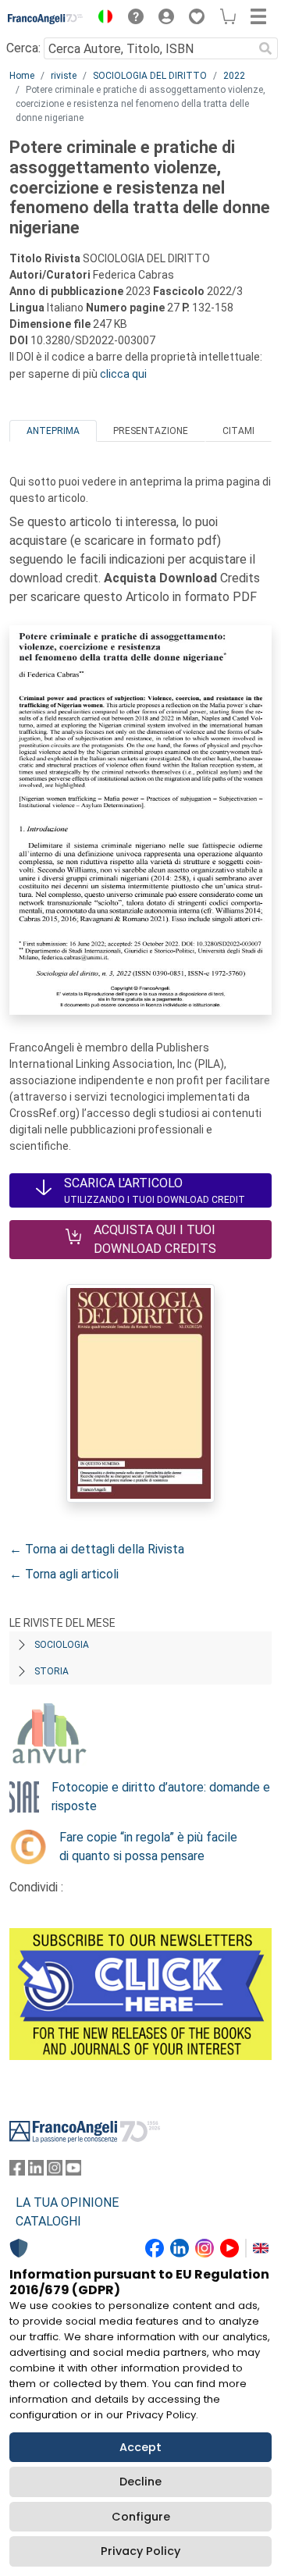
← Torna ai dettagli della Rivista (97, 1549)
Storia (52, 1671)
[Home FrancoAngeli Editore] (46, 19)
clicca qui (123, 374)
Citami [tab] (238, 431)
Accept (140, 2447)
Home (22, 76)
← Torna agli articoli (64, 1574)
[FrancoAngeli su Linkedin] (36, 2171)
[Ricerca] (265, 48)
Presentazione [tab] (151, 431)
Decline (140, 2482)
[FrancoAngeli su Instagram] (55, 2171)
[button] (101, 19)
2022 (234, 76)
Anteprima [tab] (53, 431)
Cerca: (23, 48)
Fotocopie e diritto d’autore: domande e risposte (161, 1797)
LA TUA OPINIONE (67, 2202)
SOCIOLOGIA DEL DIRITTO (150, 76)
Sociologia (62, 1645)
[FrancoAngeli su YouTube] (73, 2171)
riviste (64, 76)
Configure (141, 2517)
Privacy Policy (140, 2551)
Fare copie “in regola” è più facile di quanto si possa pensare (148, 1847)
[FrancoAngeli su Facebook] (17, 2171)
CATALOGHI (48, 2221)
